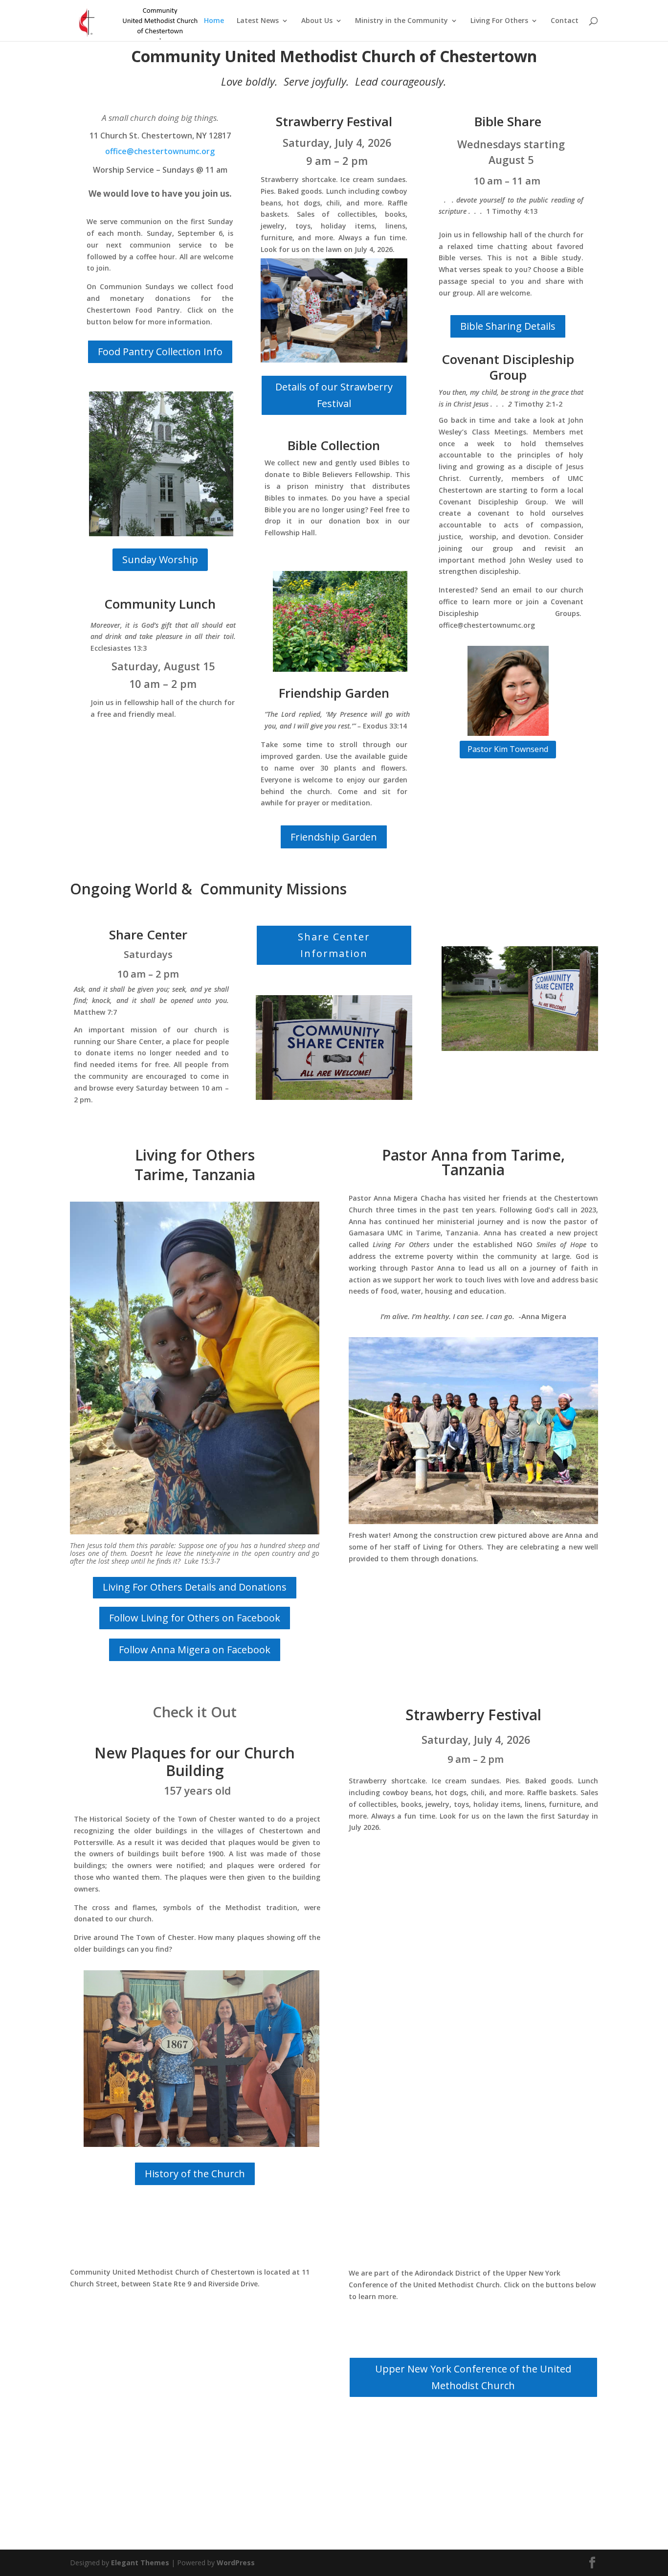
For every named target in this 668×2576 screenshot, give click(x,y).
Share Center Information (334, 945)
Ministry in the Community (401, 21)
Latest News (258, 21)
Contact (565, 21)
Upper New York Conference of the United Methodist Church (473, 2377)
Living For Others (499, 21)
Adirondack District (473, 2329)
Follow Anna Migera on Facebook (195, 1650)
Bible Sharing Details (508, 326)
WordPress (236, 2563)
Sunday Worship (160, 559)
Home (214, 21)
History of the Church (195, 2174)
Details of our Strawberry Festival (334, 395)
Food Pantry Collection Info (160, 352)
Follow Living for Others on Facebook (195, 1618)
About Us (317, 21)
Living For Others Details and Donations (195, 1587)
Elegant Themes (140, 2563)
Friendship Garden (334, 837)
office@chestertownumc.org (160, 151)
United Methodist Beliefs (473, 2429)
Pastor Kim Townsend (508, 749)
